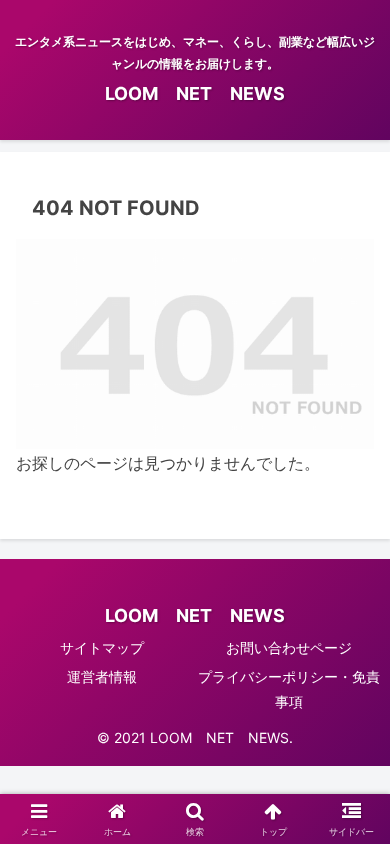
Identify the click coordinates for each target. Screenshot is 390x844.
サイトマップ (102, 647)
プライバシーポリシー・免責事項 (289, 689)
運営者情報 (102, 676)
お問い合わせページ (289, 647)
